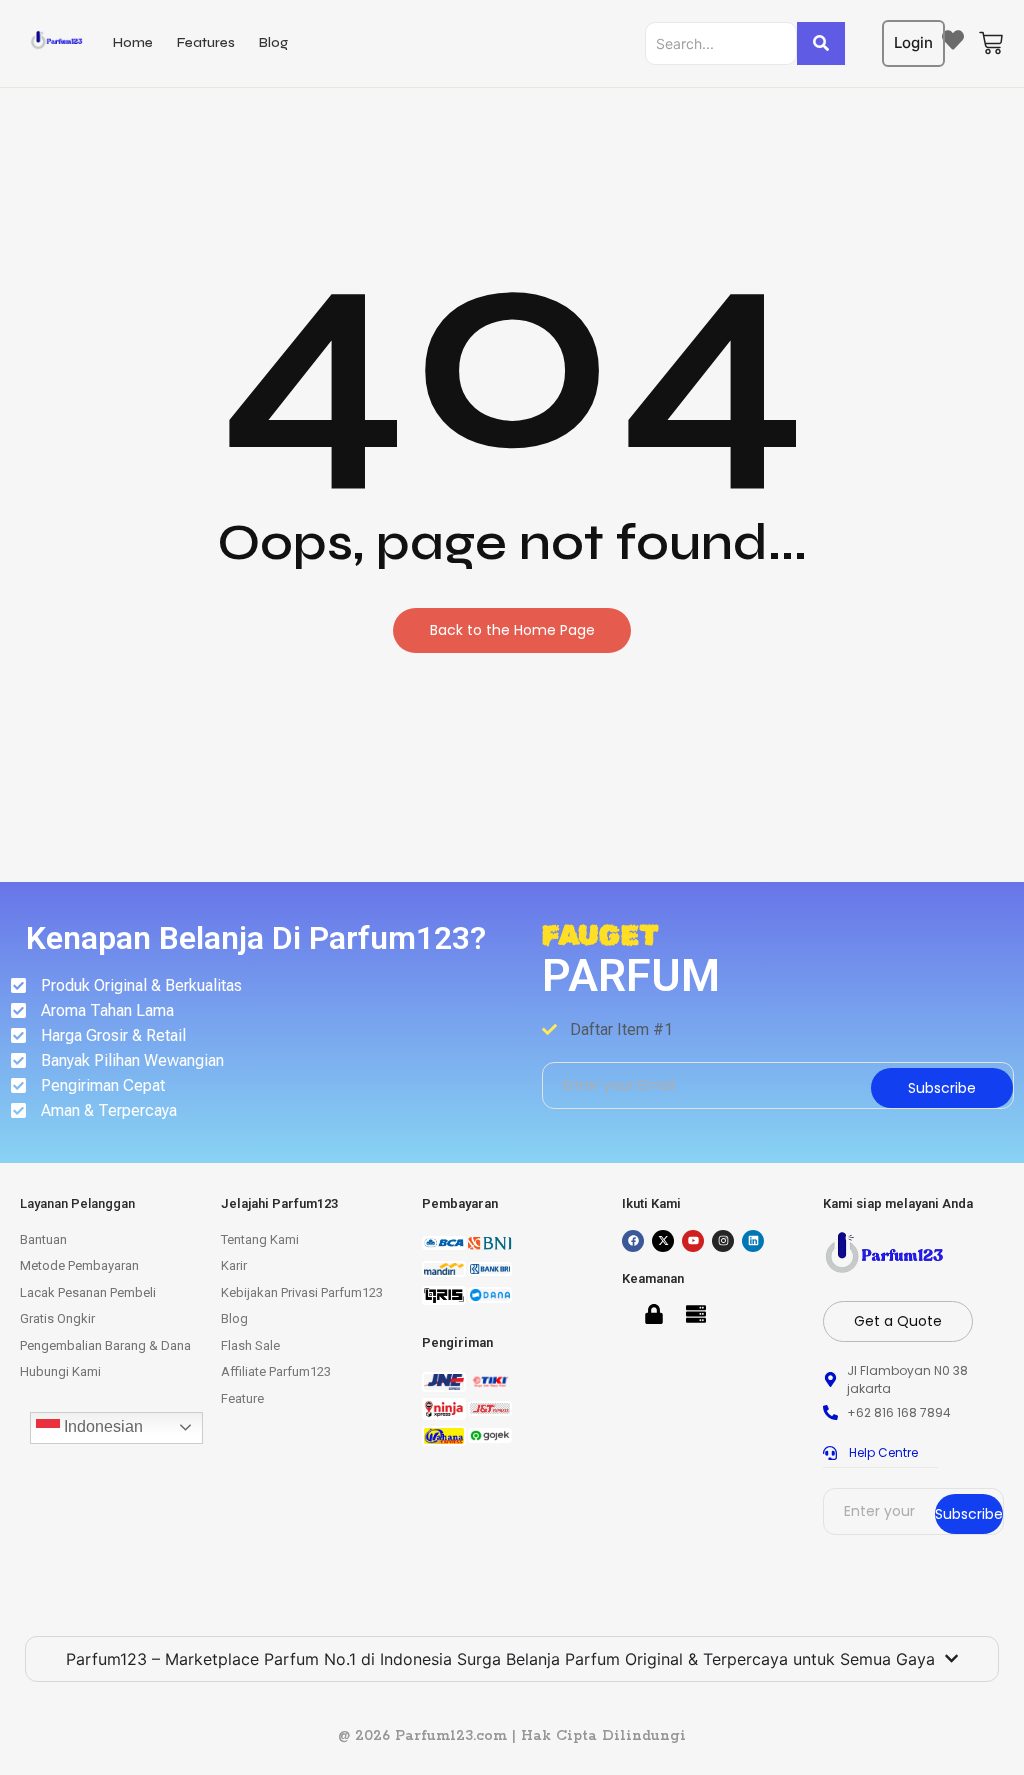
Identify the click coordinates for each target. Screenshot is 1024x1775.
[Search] (821, 43)
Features (206, 42)
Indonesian (101, 1426)
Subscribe (942, 1088)
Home (133, 42)
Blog (273, 42)
